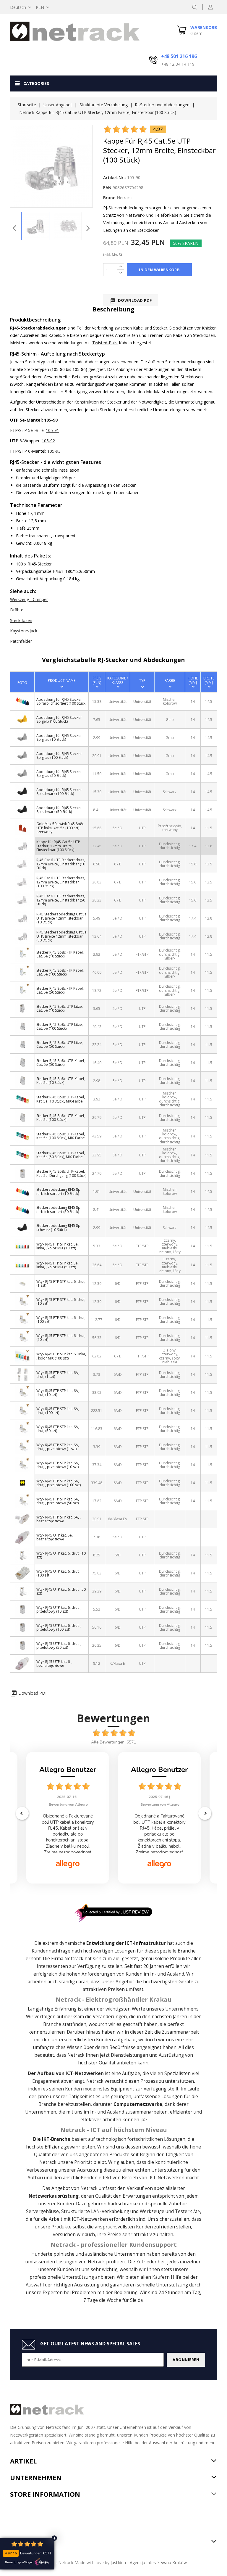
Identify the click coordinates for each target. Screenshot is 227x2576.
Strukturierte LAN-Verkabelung (95, 2211)
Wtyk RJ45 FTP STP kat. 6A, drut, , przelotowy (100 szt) (59, 1483)
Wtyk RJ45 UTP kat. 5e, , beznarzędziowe (55, 1537)
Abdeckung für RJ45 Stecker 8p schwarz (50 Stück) (59, 810)
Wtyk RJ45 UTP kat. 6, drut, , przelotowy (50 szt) (59, 1645)
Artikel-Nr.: (115, 177)
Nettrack (74, 1959)
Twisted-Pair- (105, 343)
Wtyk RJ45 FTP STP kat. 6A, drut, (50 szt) (58, 1429)
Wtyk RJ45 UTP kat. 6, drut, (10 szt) (61, 1555)
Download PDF (131, 301)
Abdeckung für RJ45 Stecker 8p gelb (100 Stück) (59, 719)
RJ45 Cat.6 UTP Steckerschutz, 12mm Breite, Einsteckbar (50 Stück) (61, 900)
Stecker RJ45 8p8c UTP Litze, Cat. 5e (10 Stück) (60, 1008)
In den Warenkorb (159, 270)
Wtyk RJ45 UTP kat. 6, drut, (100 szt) (58, 1573)
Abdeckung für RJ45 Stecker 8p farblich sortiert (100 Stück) (61, 701)
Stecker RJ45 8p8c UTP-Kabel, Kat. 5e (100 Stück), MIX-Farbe (61, 1136)
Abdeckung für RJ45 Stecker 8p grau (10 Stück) (59, 737)
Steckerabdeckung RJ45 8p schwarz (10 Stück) (58, 1227)
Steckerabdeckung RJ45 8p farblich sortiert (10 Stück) (58, 1191)
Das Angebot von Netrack (70, 2188)
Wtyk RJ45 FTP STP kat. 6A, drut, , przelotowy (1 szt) (58, 1447)
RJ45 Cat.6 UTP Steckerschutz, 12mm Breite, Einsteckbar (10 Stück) (61, 864)
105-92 (48, 441)
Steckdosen (21, 620)
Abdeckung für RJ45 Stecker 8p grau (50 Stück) (59, 774)
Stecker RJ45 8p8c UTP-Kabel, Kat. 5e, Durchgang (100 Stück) (61, 1173)
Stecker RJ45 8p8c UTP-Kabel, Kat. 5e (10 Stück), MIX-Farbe (61, 1099)
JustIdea (118, 2563)
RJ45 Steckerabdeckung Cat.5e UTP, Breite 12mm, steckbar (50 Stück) (61, 936)
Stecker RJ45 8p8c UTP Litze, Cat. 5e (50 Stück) (60, 1044)
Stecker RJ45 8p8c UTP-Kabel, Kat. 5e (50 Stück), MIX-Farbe (61, 1155)
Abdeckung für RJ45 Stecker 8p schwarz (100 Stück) (59, 792)
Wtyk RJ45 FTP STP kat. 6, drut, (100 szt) (61, 1320)
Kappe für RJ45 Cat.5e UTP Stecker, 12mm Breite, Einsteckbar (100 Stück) (58, 846)
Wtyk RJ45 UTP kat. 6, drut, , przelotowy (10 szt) (59, 1609)
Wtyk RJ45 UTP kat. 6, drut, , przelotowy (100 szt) (59, 1627)
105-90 (51, 420)
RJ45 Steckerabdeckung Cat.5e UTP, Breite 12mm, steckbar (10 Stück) (61, 918)
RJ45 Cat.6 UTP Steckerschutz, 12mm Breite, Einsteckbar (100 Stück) (61, 882)
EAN (107, 188)
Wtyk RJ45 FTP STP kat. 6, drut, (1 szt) (61, 1283)
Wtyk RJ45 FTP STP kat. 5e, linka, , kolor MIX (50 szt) (57, 1265)
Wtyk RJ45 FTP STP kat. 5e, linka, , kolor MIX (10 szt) (57, 1246)
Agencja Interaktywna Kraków (158, 2563)
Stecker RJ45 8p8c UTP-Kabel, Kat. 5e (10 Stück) (61, 1081)
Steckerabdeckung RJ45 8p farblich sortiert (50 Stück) (58, 1209)
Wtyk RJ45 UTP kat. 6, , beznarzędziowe (54, 1664)
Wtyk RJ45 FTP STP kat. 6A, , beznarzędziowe (59, 1519)
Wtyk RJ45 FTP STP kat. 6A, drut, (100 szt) (58, 1411)
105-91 (52, 430)
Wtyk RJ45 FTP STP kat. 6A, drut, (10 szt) (58, 1393)
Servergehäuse (42, 2211)
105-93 (54, 451)
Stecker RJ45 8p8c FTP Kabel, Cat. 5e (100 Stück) (60, 972)
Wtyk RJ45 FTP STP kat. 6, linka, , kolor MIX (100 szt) (61, 1356)
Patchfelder (21, 641)
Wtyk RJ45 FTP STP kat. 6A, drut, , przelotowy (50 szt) (58, 1501)
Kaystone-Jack (24, 631)
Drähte (17, 610)
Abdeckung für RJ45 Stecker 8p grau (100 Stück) (59, 756)
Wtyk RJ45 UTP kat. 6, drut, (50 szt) (61, 1591)
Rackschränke (123, 2204)
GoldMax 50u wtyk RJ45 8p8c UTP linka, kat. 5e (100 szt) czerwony (60, 828)
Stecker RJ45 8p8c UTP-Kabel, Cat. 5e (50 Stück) (61, 1063)
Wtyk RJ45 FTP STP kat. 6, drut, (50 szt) (61, 1338)
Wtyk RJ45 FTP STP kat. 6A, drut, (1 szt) (58, 1375)
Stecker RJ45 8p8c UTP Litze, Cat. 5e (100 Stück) (60, 1026)
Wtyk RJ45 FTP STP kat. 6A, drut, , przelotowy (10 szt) (58, 1465)
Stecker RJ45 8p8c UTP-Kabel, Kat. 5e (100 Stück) (61, 1118)
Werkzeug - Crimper (29, 599)
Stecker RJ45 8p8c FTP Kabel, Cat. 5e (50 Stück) (60, 990)
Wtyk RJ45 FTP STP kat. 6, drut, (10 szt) (61, 1301)
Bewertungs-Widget (19, 2562)
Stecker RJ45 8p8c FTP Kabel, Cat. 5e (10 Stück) (60, 954)
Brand (109, 198)
